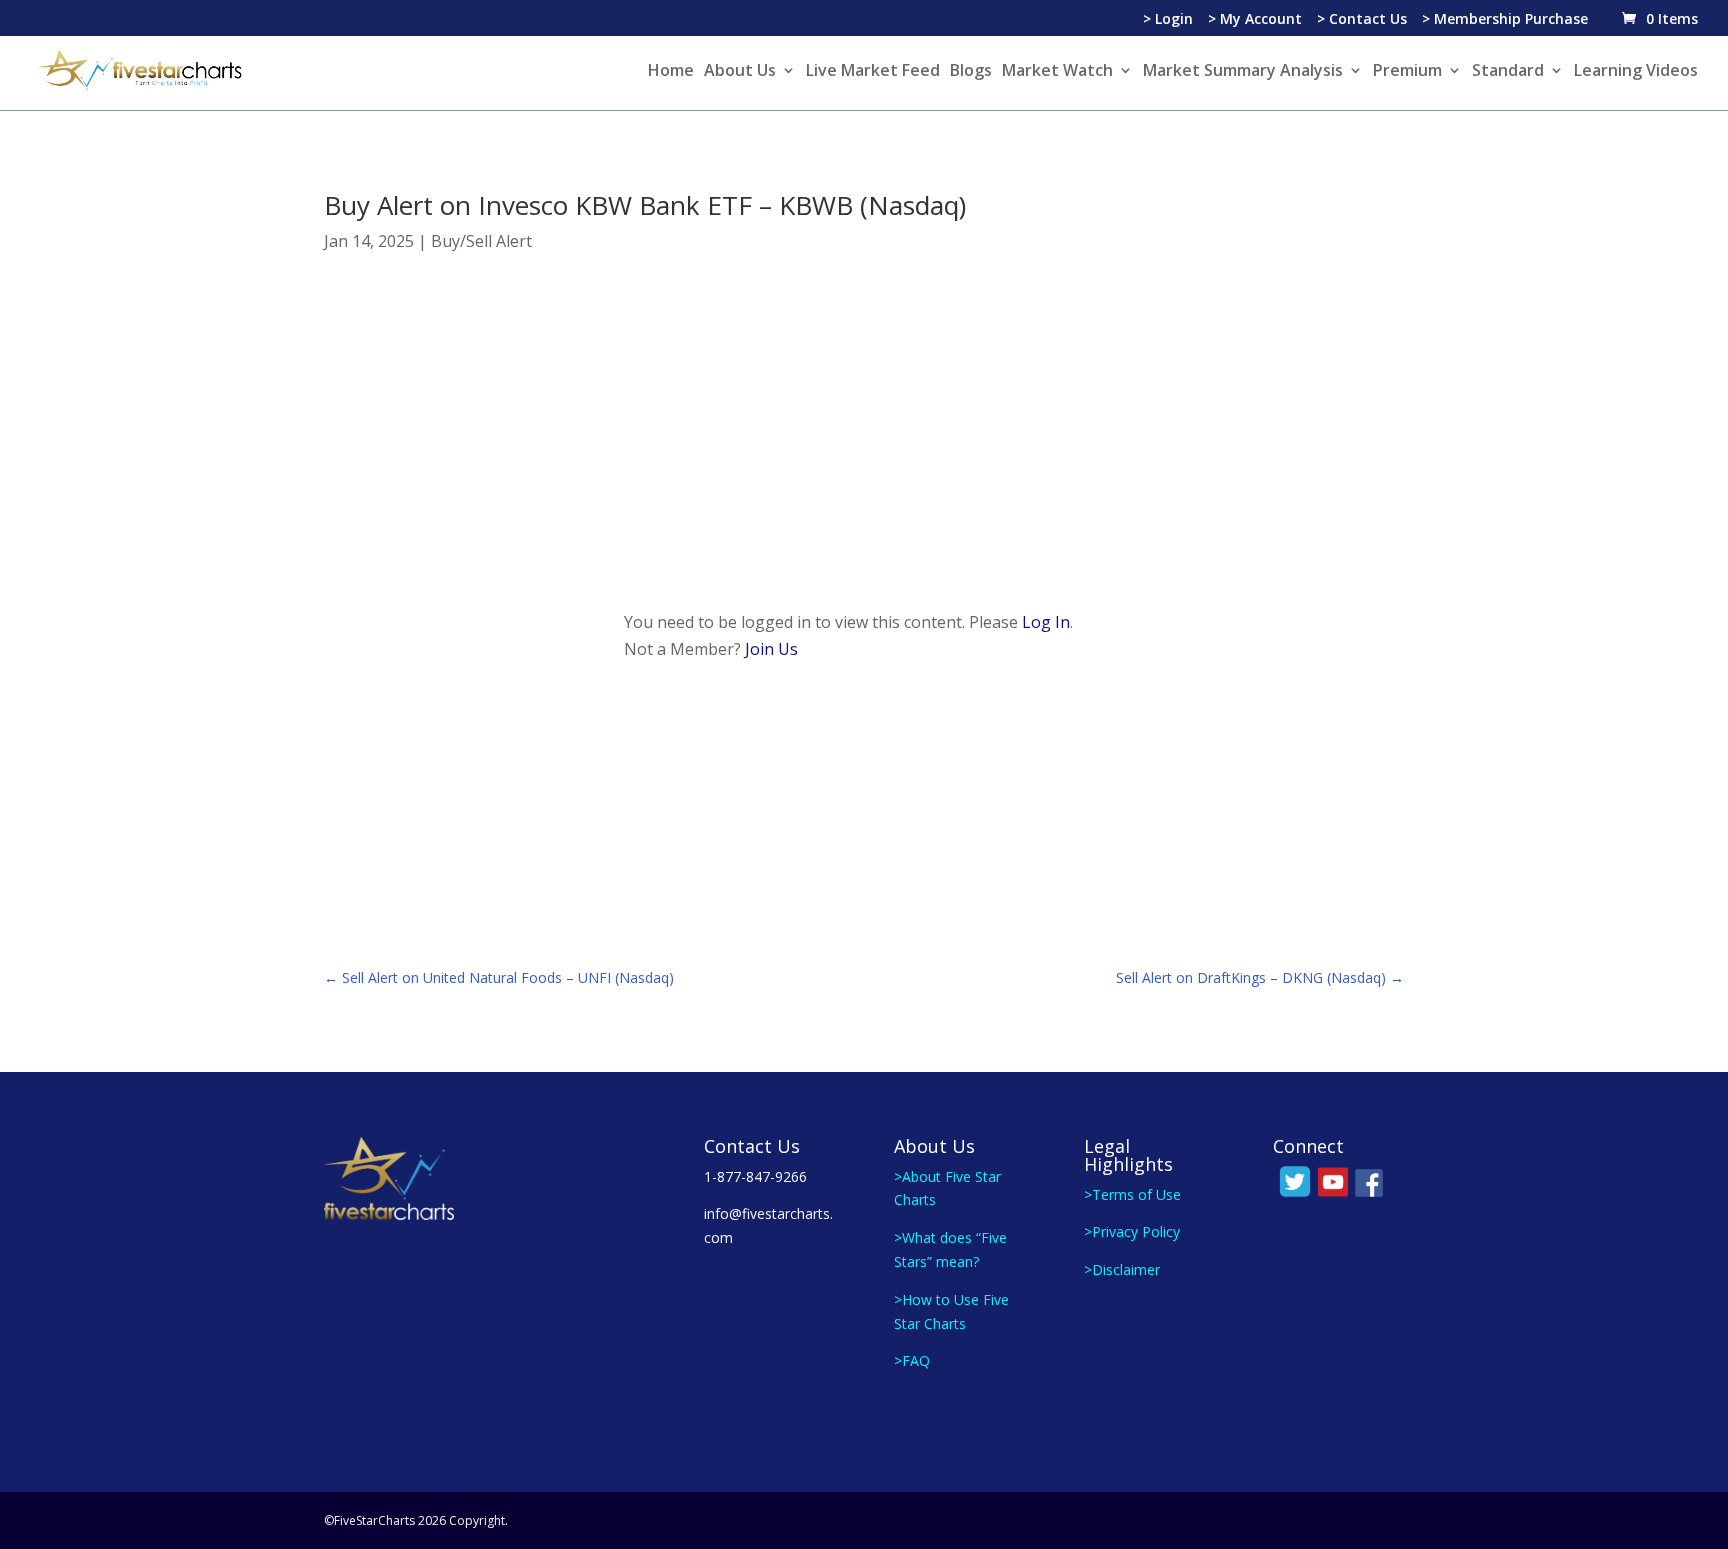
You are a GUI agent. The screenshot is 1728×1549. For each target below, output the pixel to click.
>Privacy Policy (1132, 1231)
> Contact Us (1362, 20)
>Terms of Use (1132, 1194)
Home (671, 72)
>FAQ (912, 1360)
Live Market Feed (873, 72)
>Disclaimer (1122, 1269)
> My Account (1255, 20)
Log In (1046, 622)
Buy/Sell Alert (481, 241)
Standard (1508, 72)
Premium (1407, 72)
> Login (1168, 20)
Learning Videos (1636, 72)
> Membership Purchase (1505, 20)
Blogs (971, 72)
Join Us (771, 649)
